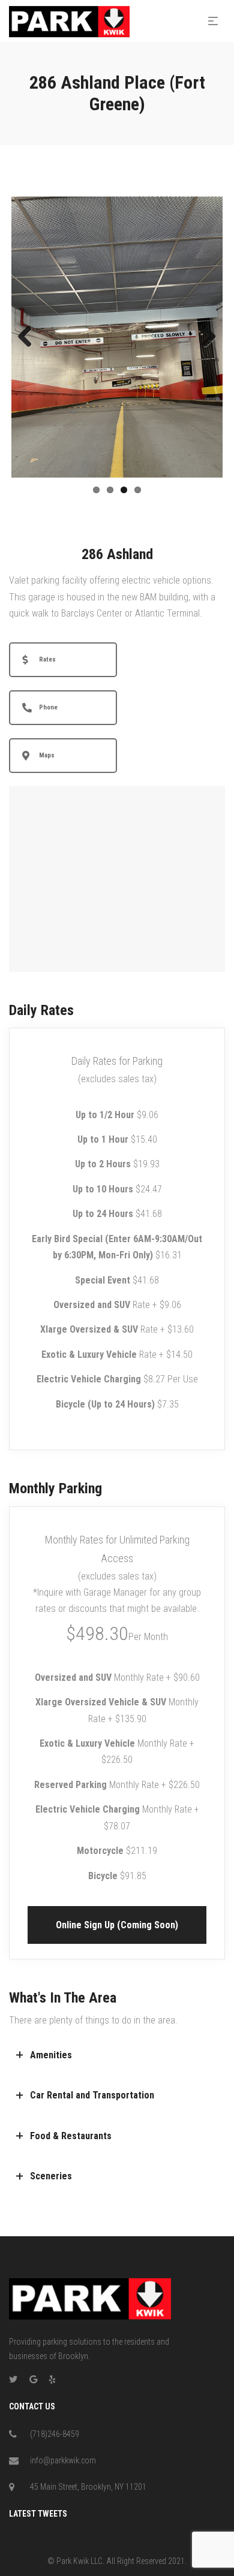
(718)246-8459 (55, 2434)
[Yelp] (52, 2379)
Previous (29, 337)
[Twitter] (13, 2379)
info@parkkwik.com (63, 2460)
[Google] (33, 2379)
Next (205, 337)
